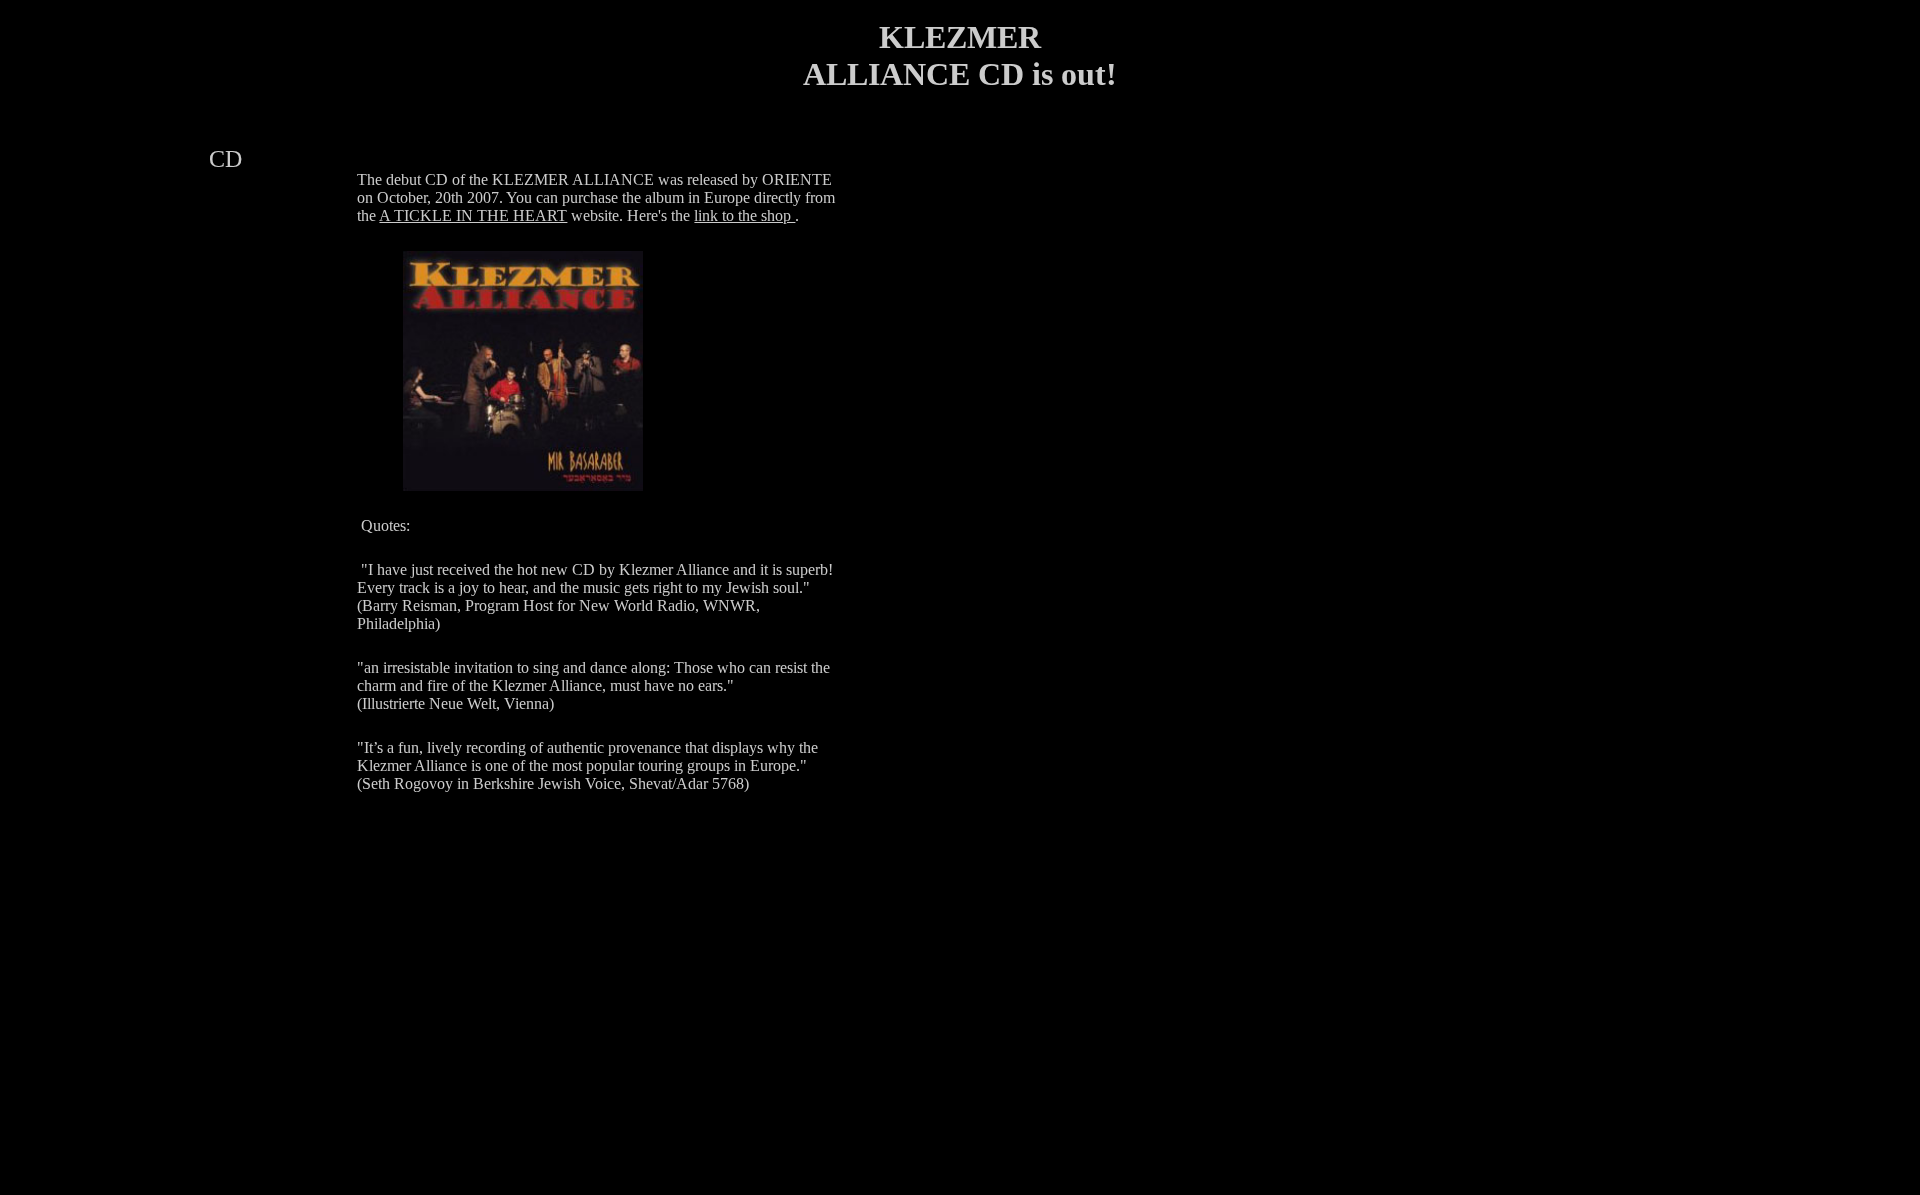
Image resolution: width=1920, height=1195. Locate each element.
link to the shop (744, 215)
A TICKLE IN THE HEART (473, 215)
